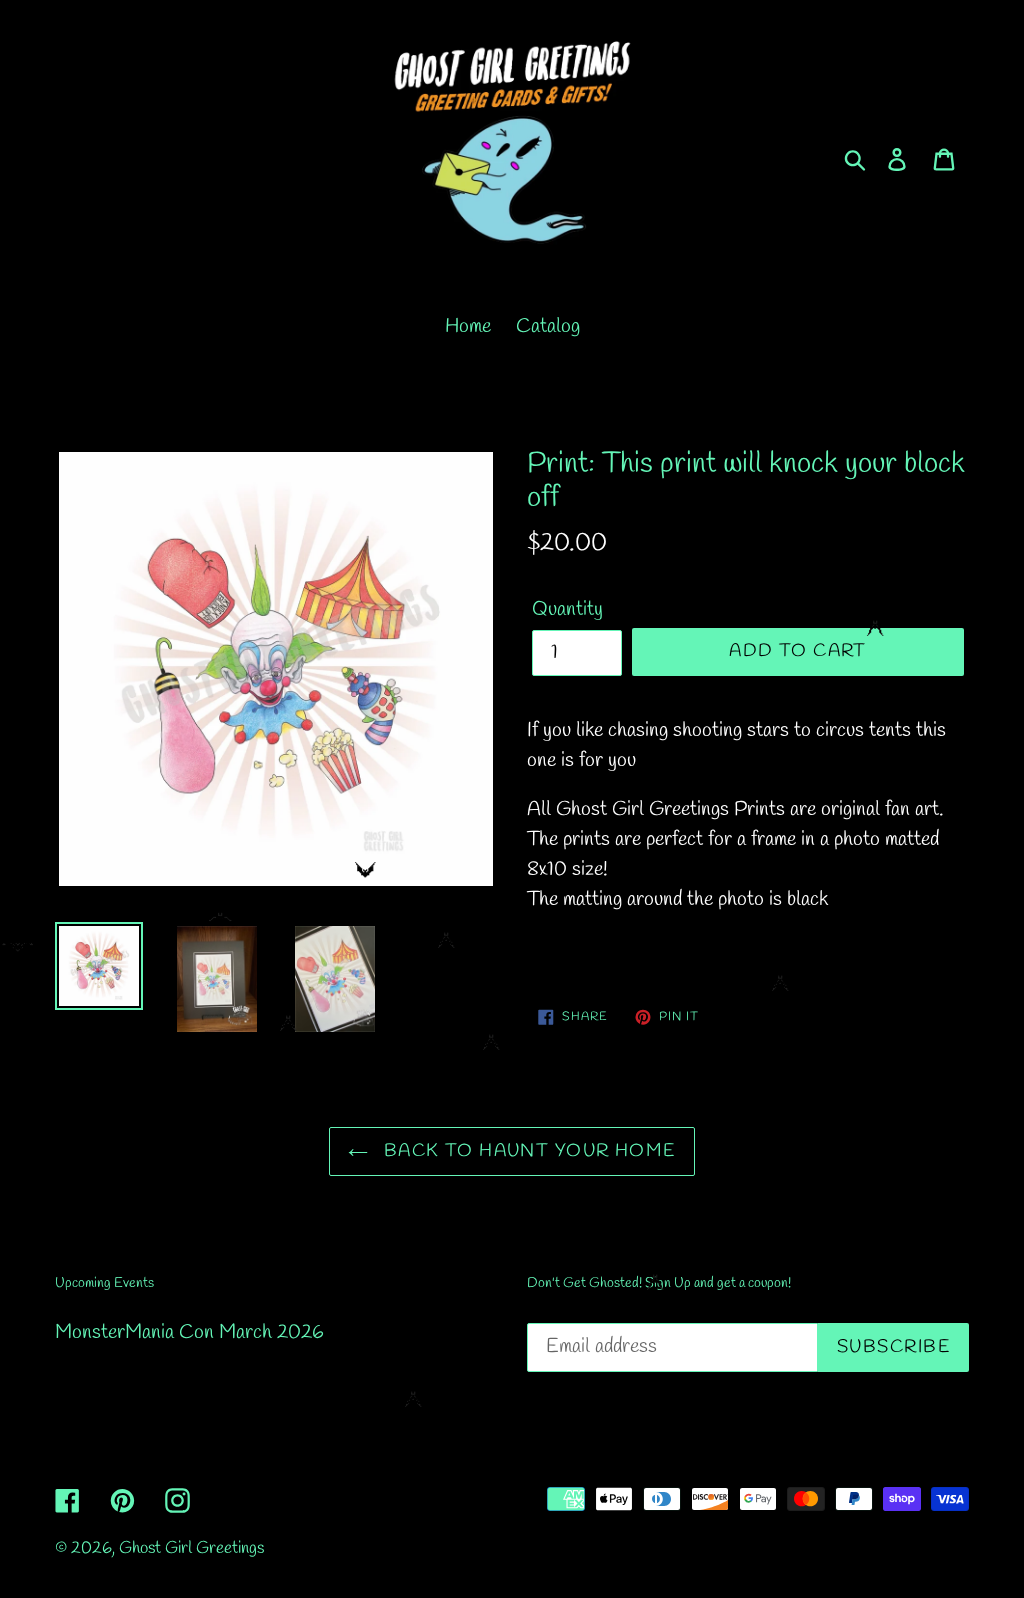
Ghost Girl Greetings (191, 1548)
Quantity (567, 609)
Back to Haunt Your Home (527, 1151)
